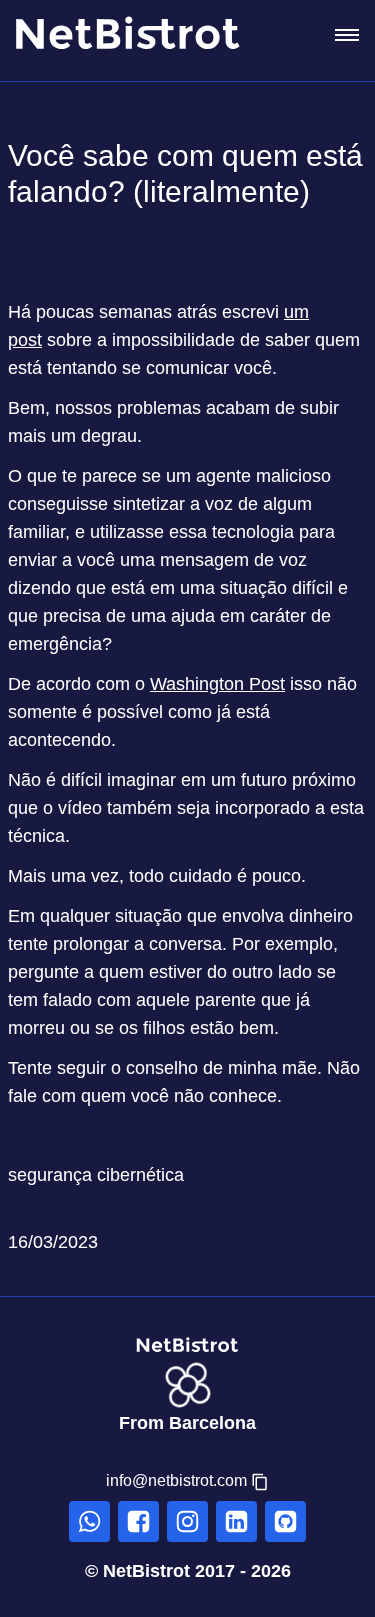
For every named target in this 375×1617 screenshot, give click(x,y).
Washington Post (217, 684)
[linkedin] (236, 1521)
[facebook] (138, 1521)
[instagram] (187, 1521)
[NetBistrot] (144, 34)
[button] (187, 1481)
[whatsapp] (89, 1521)
